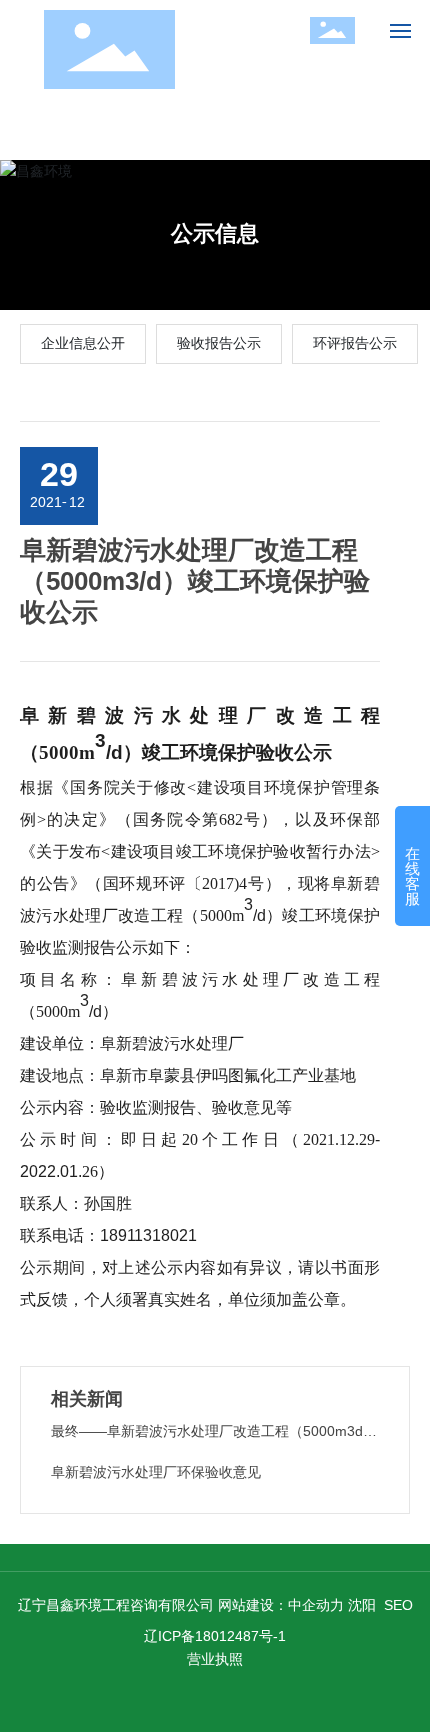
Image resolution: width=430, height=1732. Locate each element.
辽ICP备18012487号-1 (215, 1636)
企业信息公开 (83, 343)
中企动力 (316, 1605)
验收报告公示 (219, 343)
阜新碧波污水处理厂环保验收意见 (156, 1472)
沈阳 (362, 1605)
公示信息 (215, 233)
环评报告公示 (355, 343)
